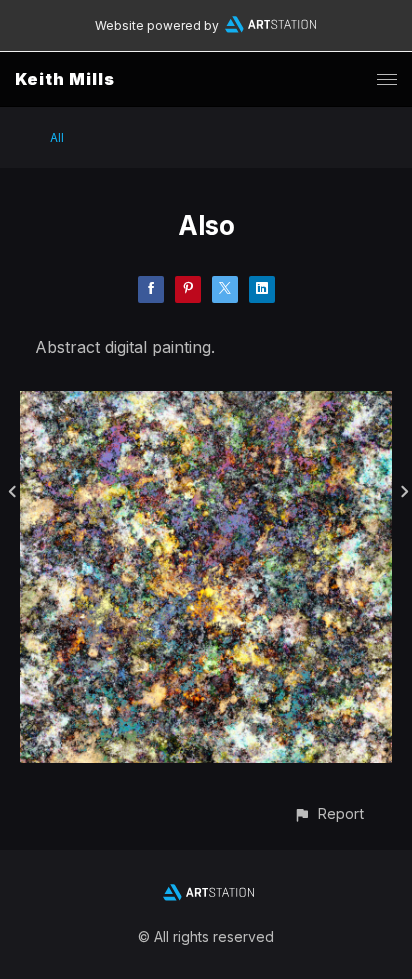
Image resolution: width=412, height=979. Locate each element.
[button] (328, 813)
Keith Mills (65, 79)
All (57, 137)
